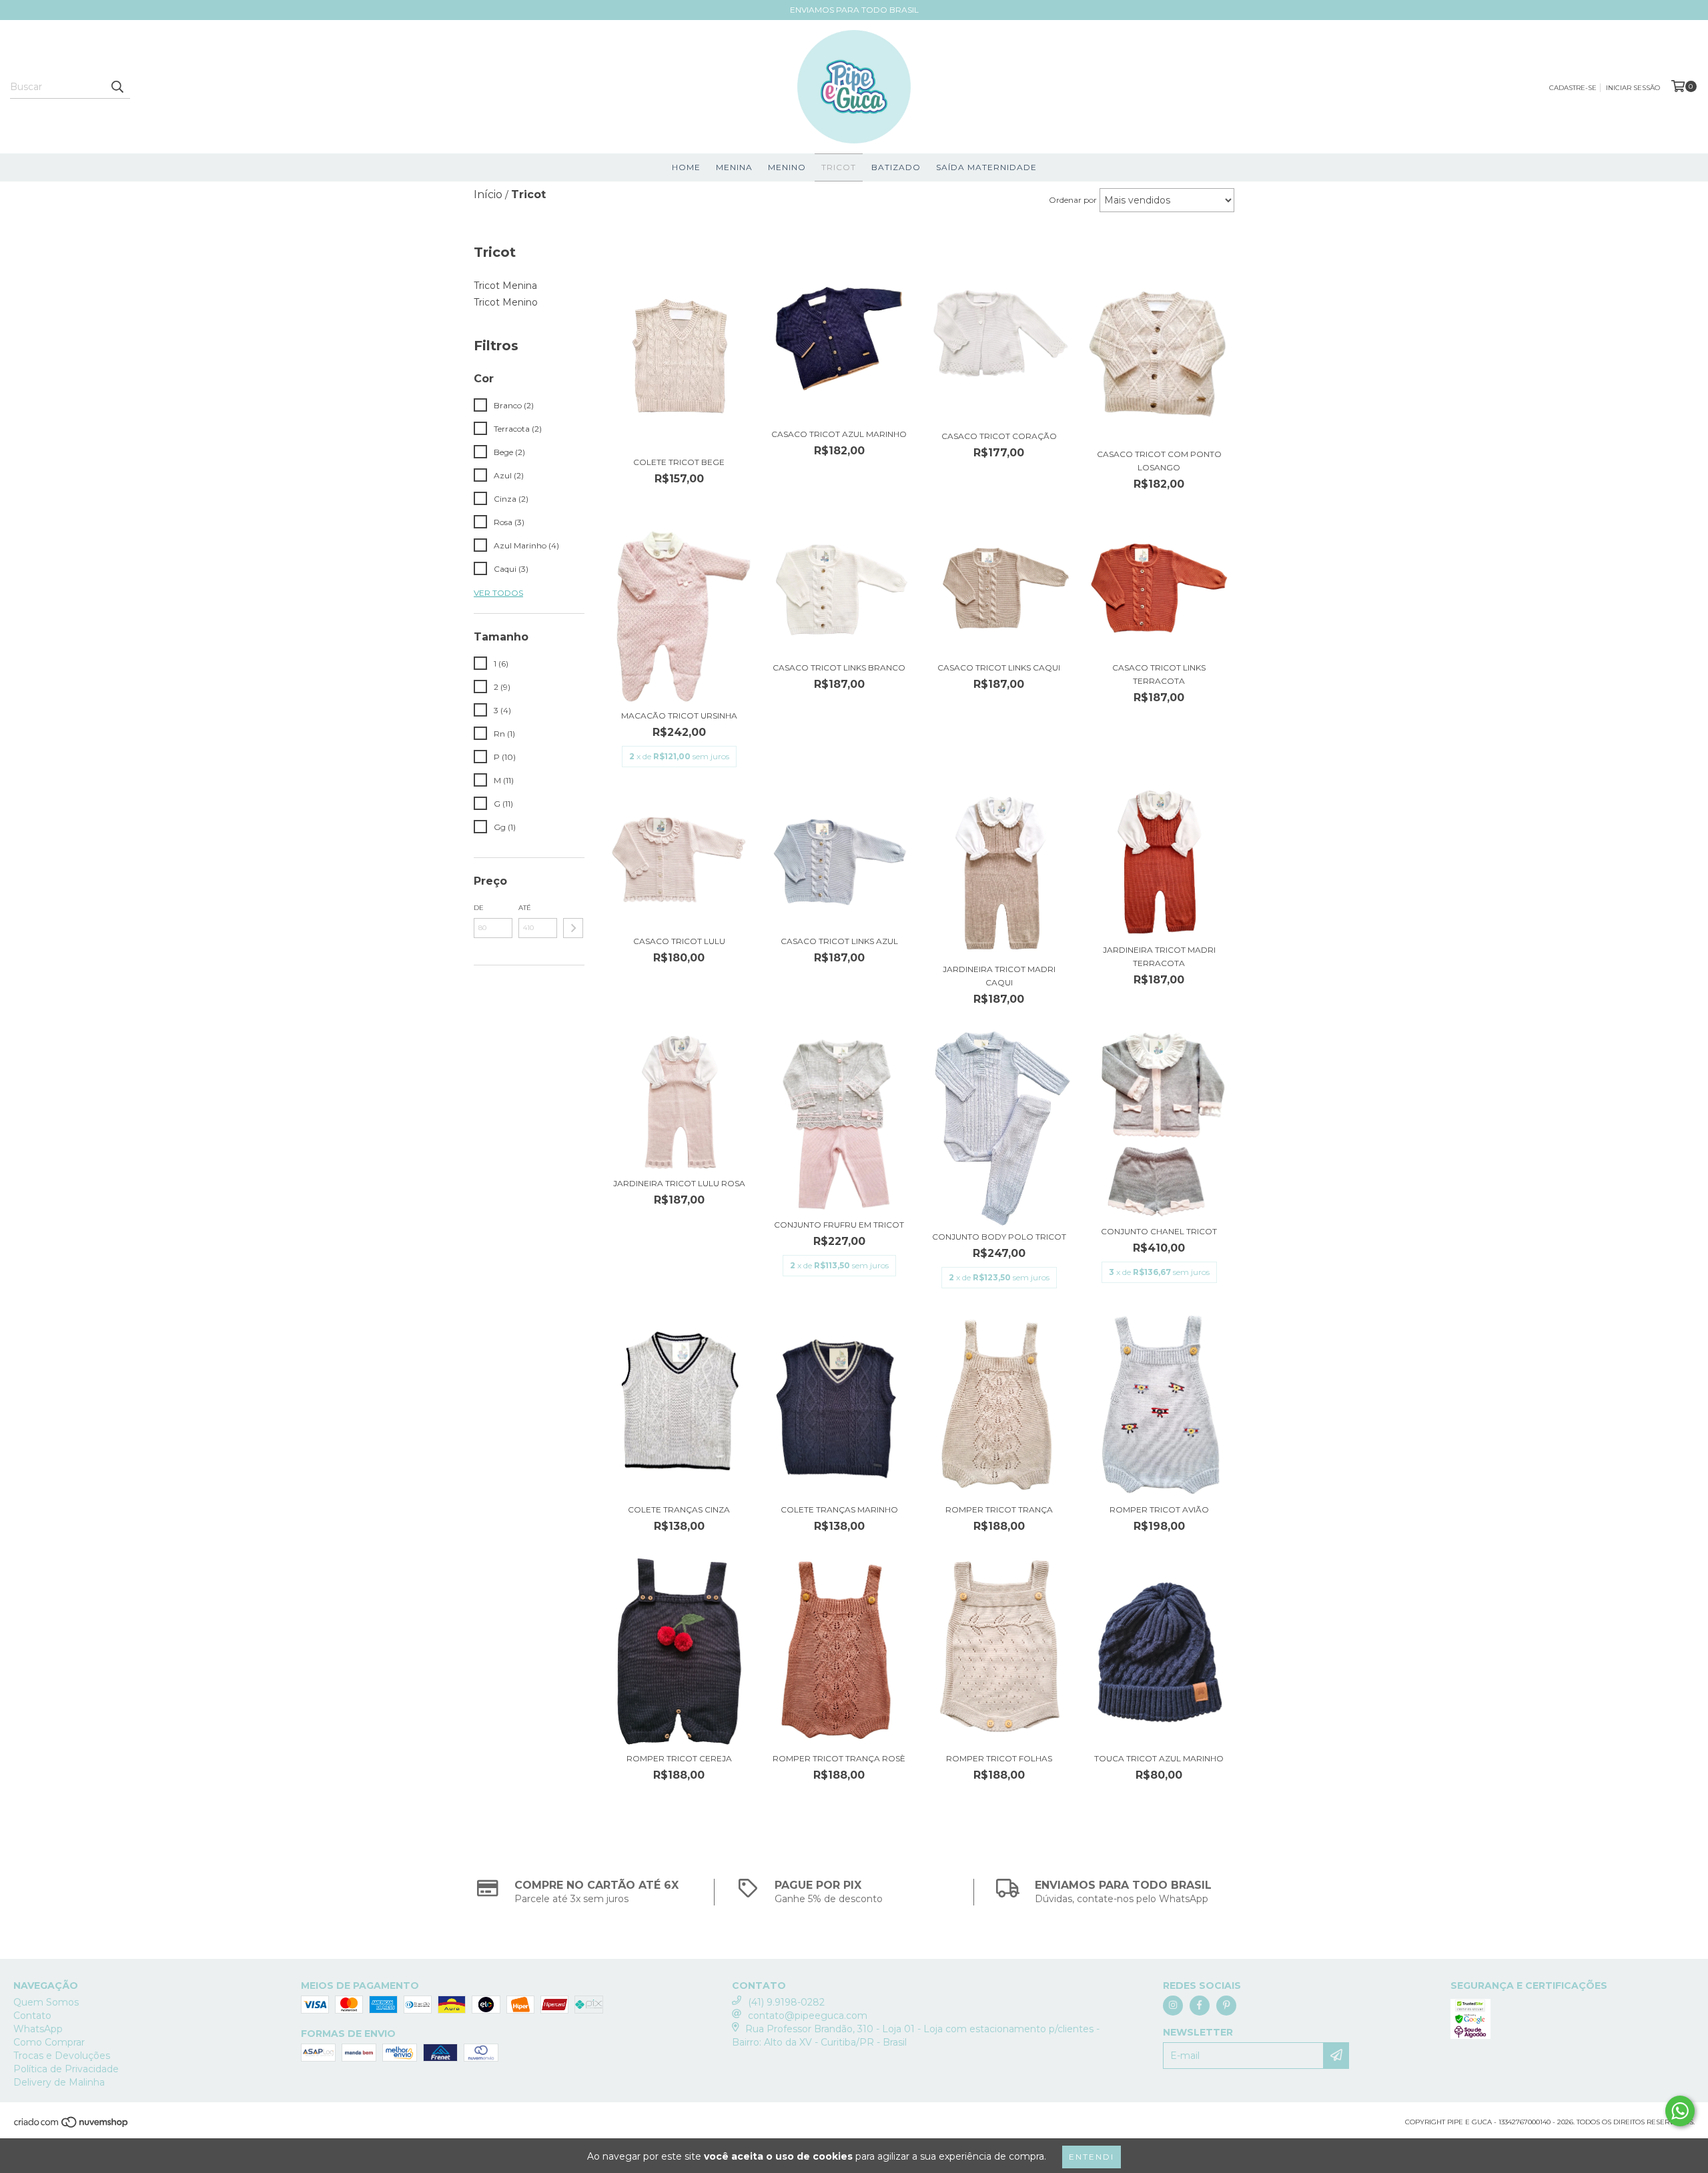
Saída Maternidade (986, 167)
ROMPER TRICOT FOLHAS (999, 1758)
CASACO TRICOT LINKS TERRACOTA (1159, 674)
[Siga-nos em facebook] (1200, 2006)
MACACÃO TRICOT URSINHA (679, 716)
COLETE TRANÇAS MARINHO (839, 1509)
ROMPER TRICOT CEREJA (679, 1758)
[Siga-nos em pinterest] (1226, 2006)
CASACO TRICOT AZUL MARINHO (839, 434)
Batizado (896, 167)
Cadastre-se (1573, 88)
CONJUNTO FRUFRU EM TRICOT (839, 1225)
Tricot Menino (506, 302)
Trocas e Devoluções (62, 2056)
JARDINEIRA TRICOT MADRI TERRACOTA (1159, 956)
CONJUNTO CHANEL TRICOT (1159, 1231)
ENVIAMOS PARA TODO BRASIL (854, 10)
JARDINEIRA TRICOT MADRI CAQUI (999, 976)
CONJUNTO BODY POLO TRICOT (999, 1237)
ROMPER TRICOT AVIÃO (1159, 1509)
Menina (734, 167)
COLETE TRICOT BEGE (679, 462)
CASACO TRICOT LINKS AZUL (839, 941)
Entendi (1092, 2157)
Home (686, 167)
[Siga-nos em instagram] (1173, 2006)
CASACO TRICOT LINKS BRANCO (839, 668)
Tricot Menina (505, 286)
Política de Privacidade (66, 2069)
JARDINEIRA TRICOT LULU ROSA (679, 1183)
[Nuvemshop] (72, 2126)
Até (525, 908)
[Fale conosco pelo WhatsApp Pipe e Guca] (1680, 2111)
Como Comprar (49, 2042)
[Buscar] (117, 87)
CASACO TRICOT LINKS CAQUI (999, 668)
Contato (32, 2016)
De (479, 908)
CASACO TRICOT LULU (679, 941)
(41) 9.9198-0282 (786, 2002)
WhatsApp (38, 2029)
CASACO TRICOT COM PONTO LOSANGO (1159, 461)
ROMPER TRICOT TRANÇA (999, 1509)
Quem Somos (46, 2002)
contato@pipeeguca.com (808, 2016)
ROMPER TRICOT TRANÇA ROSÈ (839, 1758)
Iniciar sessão (1633, 88)
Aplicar (573, 928)
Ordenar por (1073, 200)
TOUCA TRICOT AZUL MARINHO (1159, 1758)
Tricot (839, 167)
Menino (787, 167)
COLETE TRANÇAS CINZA (679, 1509)
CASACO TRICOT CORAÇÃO (999, 436)
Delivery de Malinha (59, 2082)
